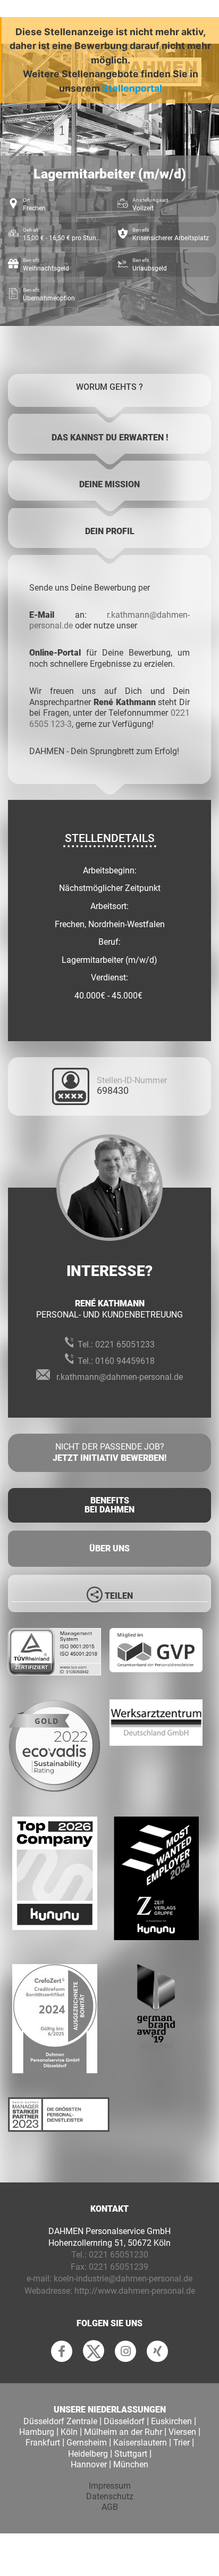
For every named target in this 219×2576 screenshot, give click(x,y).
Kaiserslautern (140, 2443)
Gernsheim (87, 2443)
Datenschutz (110, 2496)
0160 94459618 (125, 1361)
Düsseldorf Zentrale (60, 2421)
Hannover (89, 2464)
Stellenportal (132, 88)
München (131, 2464)
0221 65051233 (125, 1344)
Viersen (182, 2432)
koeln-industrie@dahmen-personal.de (123, 2279)
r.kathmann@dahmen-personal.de (120, 1377)
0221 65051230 (119, 2255)
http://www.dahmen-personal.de (135, 2291)
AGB (110, 2507)
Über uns (109, 1548)
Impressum (110, 2486)
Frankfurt (43, 2443)
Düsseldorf (124, 2421)
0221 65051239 (119, 2267)
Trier (182, 2443)
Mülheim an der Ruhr (123, 2432)
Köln (69, 2432)
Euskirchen (171, 2421)
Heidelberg (88, 2454)
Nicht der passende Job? (109, 1452)
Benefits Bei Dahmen (109, 1505)
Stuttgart (131, 2454)
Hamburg (37, 2432)
